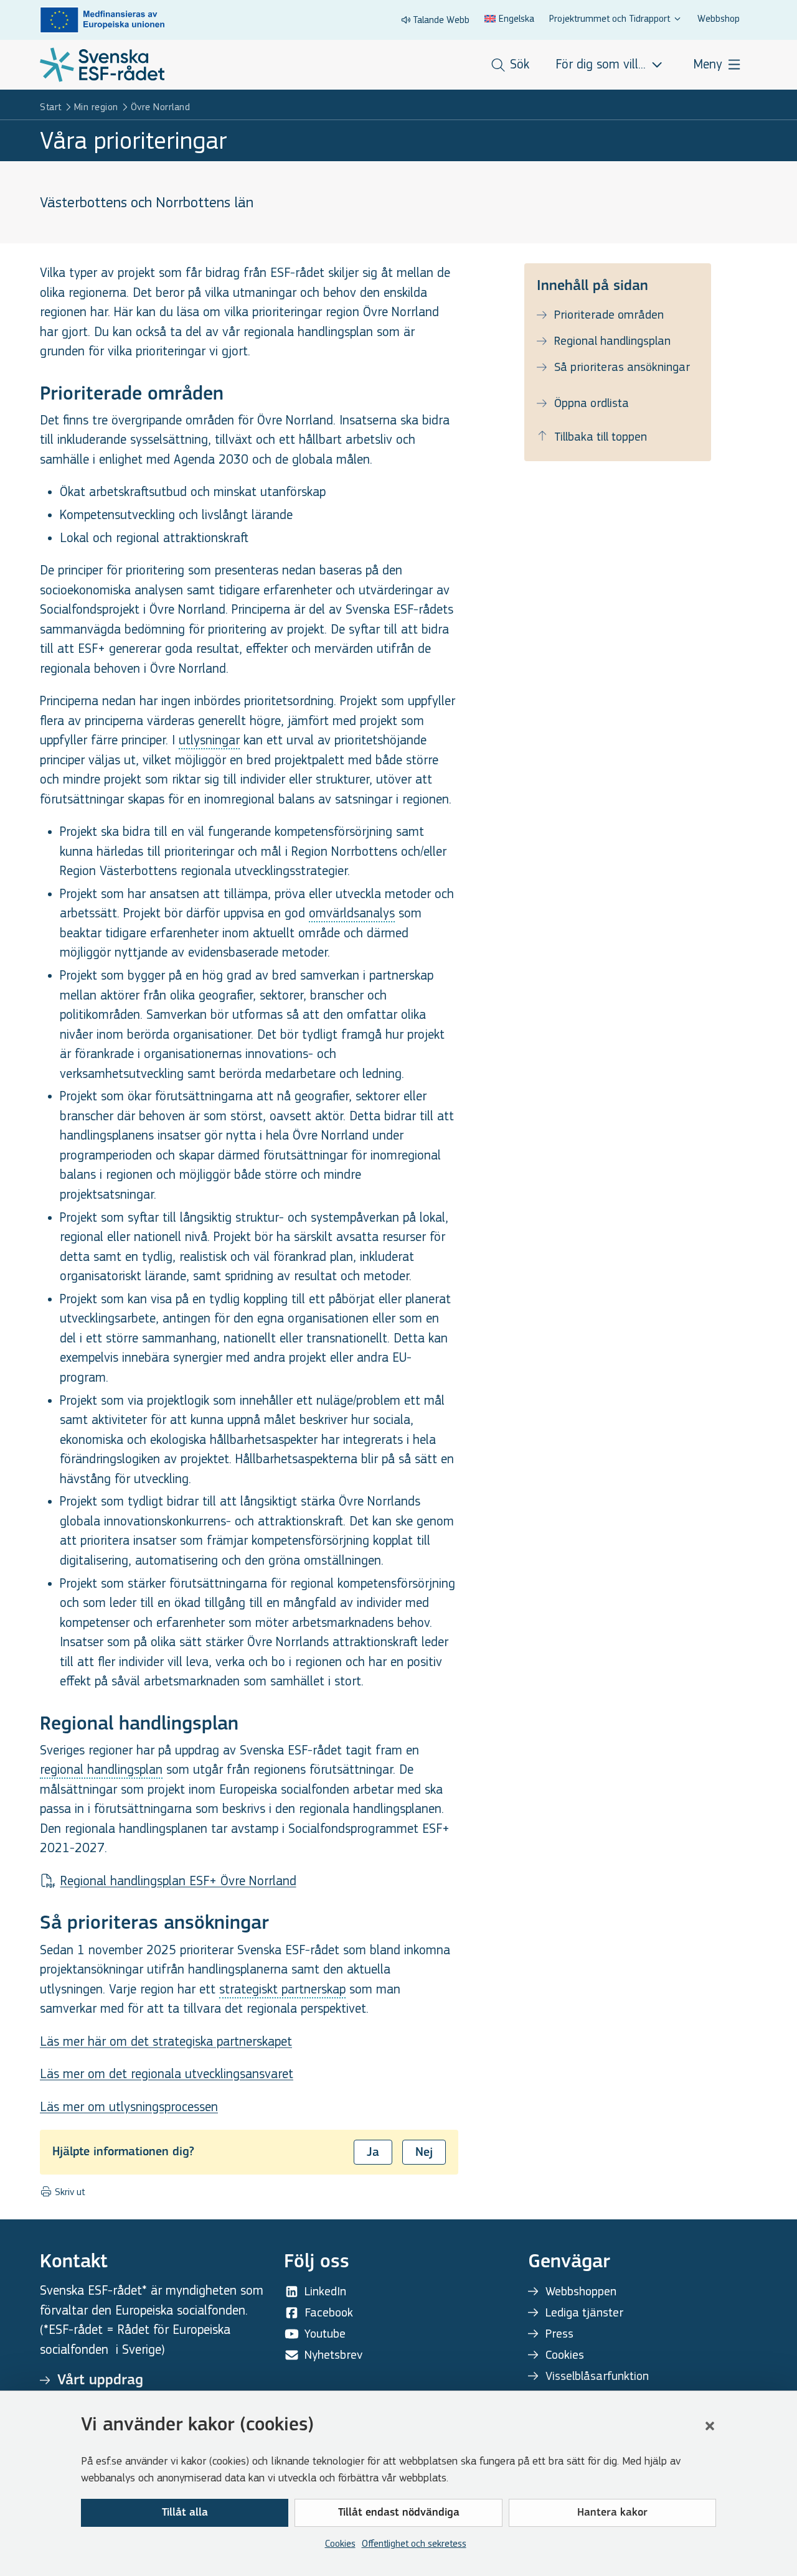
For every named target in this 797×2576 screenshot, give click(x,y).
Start (51, 107)
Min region (96, 107)
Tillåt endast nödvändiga (399, 2513)
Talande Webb (441, 20)
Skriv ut (68, 2192)
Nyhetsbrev (333, 2355)
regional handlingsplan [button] (101, 1770)
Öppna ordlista (592, 403)
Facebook (329, 2312)
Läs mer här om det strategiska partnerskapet (166, 2042)
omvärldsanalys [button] (352, 913)
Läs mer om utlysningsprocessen (129, 2107)
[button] (710, 2426)
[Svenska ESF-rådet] (102, 65)
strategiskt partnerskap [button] (282, 1989)
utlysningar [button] (209, 740)
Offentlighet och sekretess (414, 2543)
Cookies (340, 2543)
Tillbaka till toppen (601, 437)
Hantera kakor (612, 2513)
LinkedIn (325, 2291)
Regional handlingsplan (612, 341)
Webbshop (719, 18)
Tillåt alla (185, 2513)
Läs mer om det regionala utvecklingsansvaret (167, 2074)
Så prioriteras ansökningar (622, 367)
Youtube (325, 2334)
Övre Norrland (161, 107)
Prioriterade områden (609, 315)
